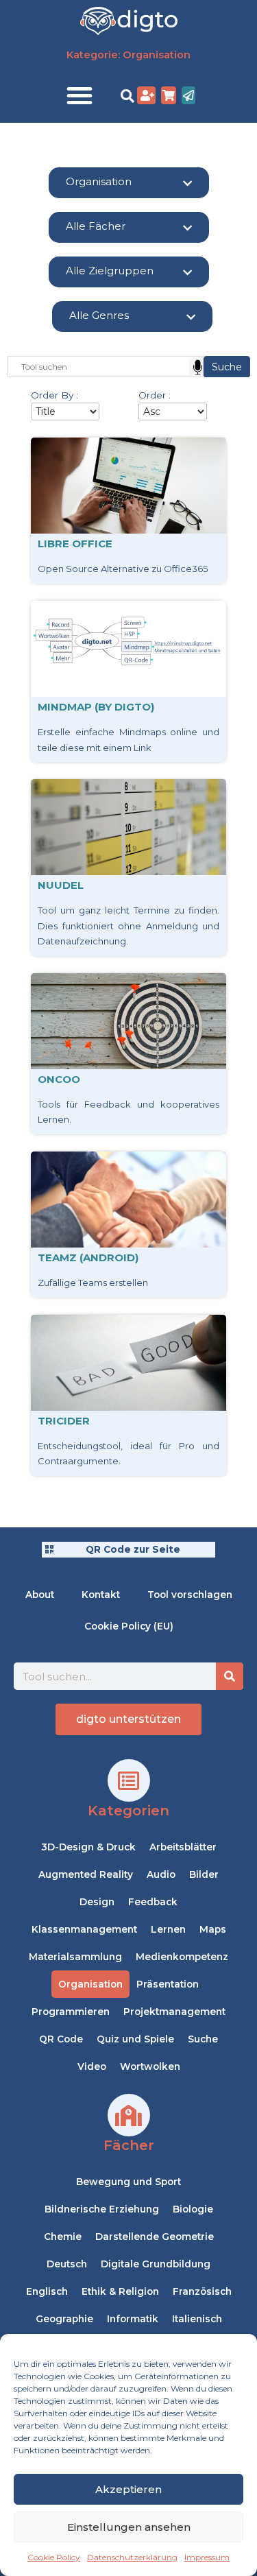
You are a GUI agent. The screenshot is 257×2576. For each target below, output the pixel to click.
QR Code (61, 2039)
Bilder (204, 1874)
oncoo (59, 1079)
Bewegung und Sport (128, 2182)
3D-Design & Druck (88, 1847)
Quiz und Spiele (135, 2039)
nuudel (61, 885)
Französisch (202, 2291)
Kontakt (101, 1595)
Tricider (64, 1421)
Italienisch (197, 2319)
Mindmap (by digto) (96, 707)
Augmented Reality (86, 1874)
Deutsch (67, 2264)
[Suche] (230, 1676)
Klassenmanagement (84, 1929)
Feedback (153, 1902)
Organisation (90, 1984)
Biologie (193, 2209)
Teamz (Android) (88, 1257)
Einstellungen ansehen (129, 2527)
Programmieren (71, 2012)
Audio (161, 1874)
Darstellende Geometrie (155, 2237)
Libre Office (75, 544)
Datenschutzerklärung (132, 2557)
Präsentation (168, 1984)
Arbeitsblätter (183, 1847)
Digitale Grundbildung (156, 2264)
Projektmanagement (174, 2012)
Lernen (168, 1929)
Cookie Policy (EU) (129, 1626)
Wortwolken (150, 2066)
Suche (203, 2039)
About (40, 1595)
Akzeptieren (128, 2489)
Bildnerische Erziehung (102, 2209)
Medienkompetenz (182, 1957)
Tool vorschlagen (190, 1595)
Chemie (63, 2237)
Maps (213, 1929)
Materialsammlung (75, 1957)
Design (97, 1902)
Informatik (133, 2319)
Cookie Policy (54, 2557)
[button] (79, 95)
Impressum (207, 2557)
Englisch (47, 2291)
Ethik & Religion (120, 2291)
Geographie (64, 2319)
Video (92, 2066)
